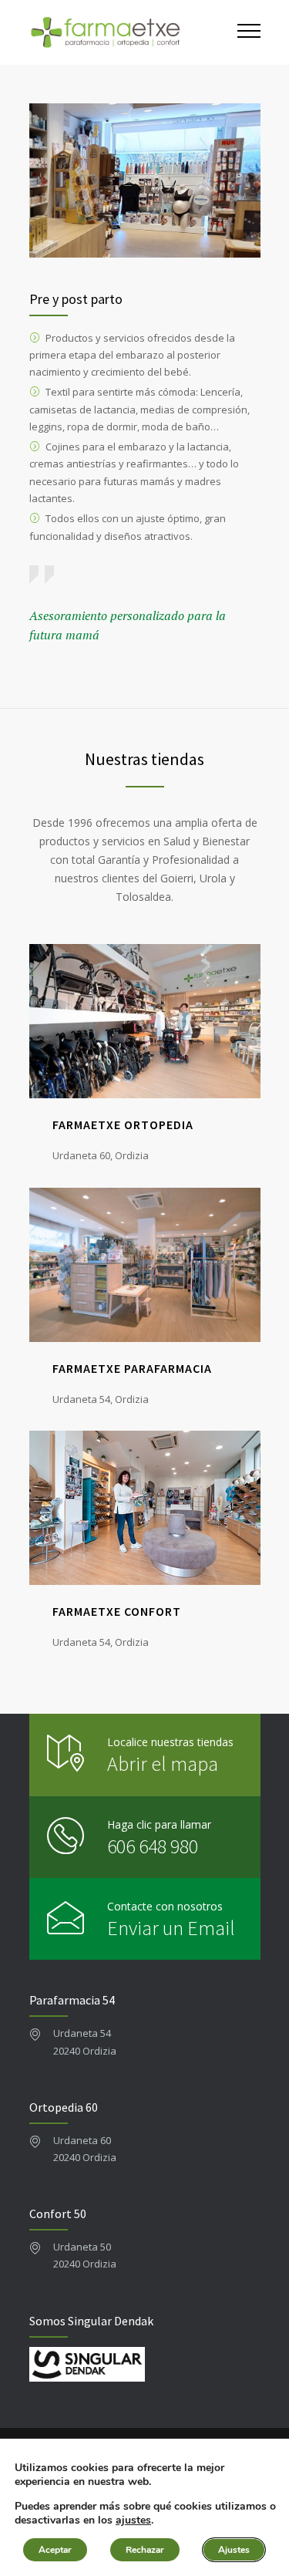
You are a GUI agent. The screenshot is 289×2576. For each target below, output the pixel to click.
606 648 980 (153, 1846)
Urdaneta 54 (82, 2033)
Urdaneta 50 (82, 2247)
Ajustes (234, 2550)
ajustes (133, 2520)
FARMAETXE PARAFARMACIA (132, 1368)
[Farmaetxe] (133, 32)
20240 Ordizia (85, 2051)
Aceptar (55, 2550)
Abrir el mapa (163, 1763)
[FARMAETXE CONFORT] (145, 1508)
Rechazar (145, 2550)
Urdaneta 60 (82, 2140)
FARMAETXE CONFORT (117, 1611)
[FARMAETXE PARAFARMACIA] (145, 1265)
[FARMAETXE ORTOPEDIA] (145, 1021)
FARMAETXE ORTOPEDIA (123, 1124)
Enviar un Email (171, 1928)
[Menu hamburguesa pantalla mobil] (249, 32)
